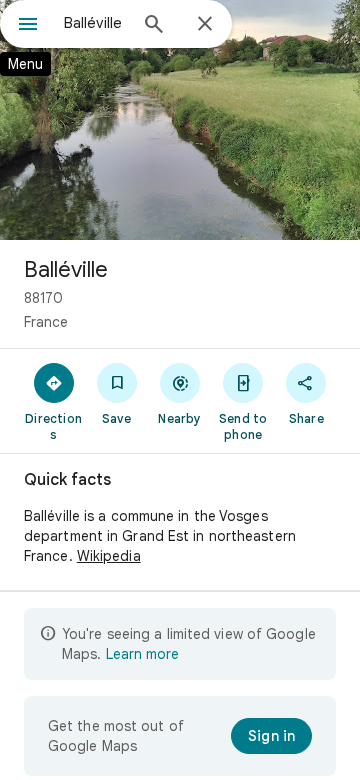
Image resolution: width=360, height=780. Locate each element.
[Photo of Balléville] (180, 120)
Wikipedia (109, 556)
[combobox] (95, 23)
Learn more (142, 654)
